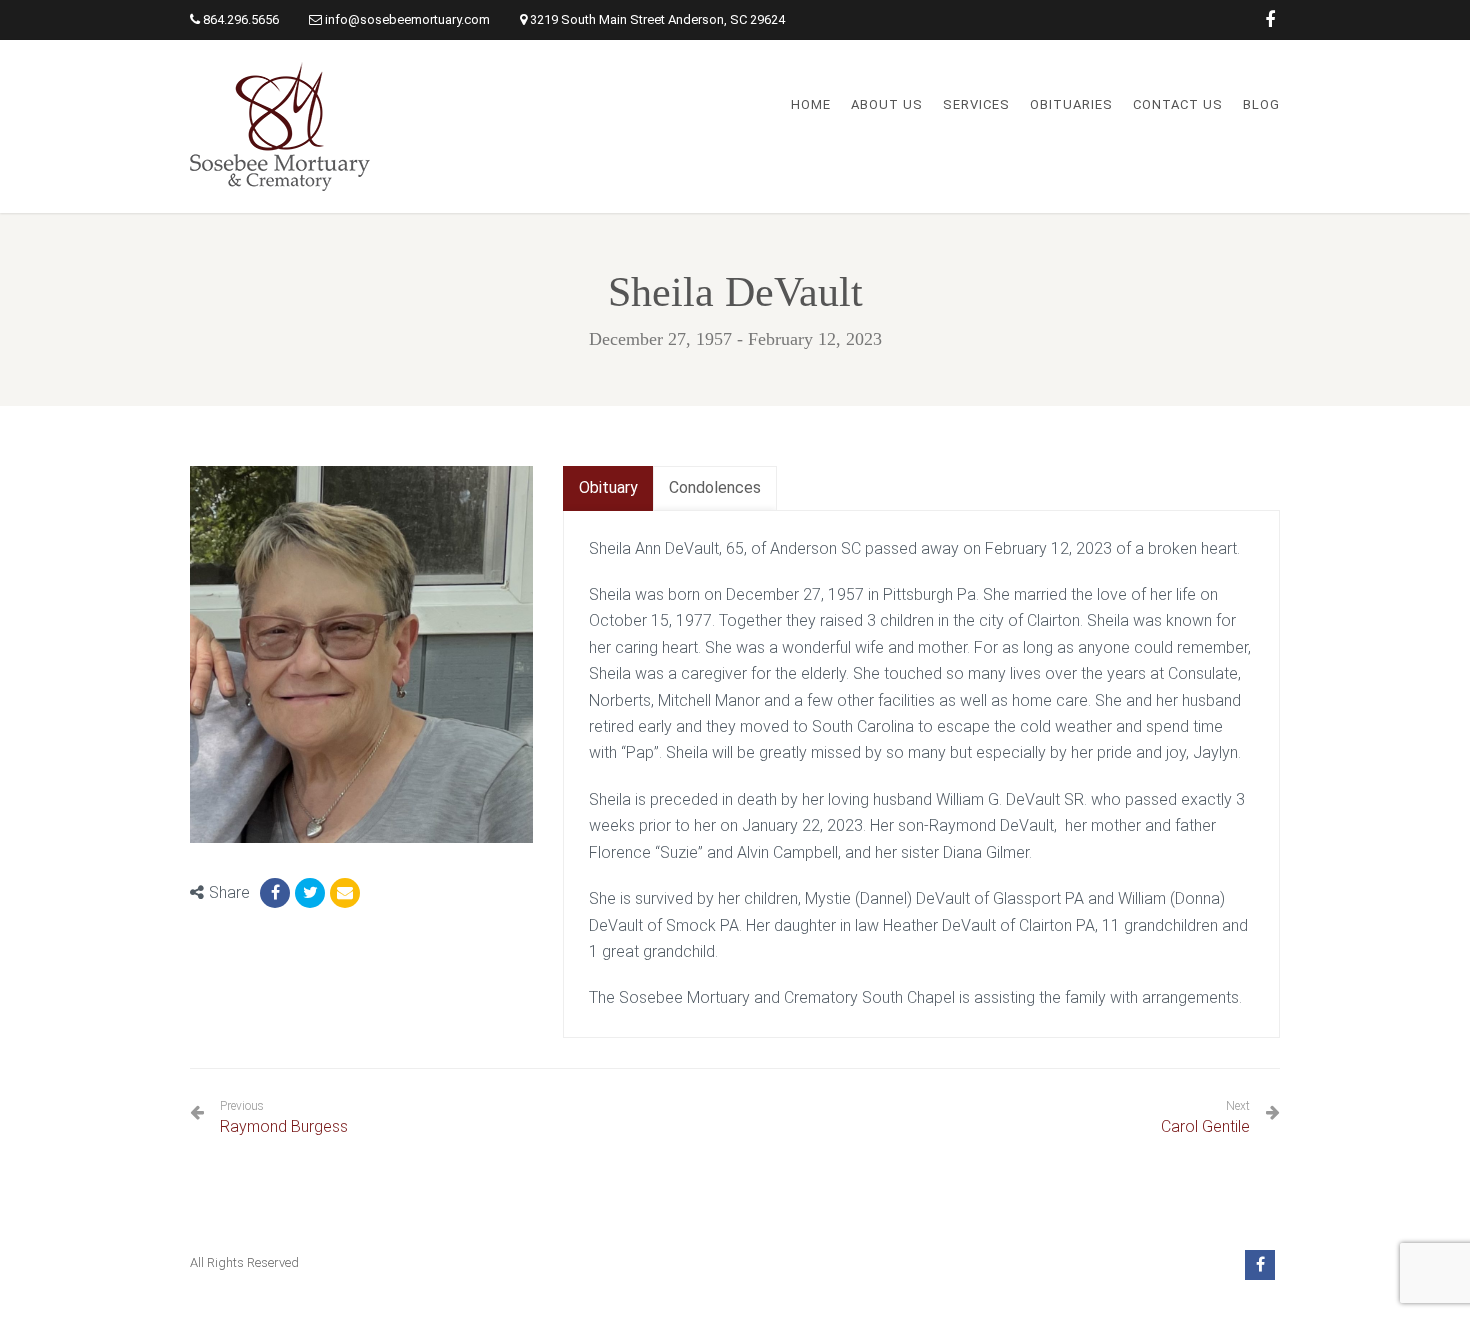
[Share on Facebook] (275, 893)
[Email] (345, 893)
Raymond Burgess (284, 1117)
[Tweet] (310, 893)
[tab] (608, 488)
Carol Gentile (1205, 1126)
